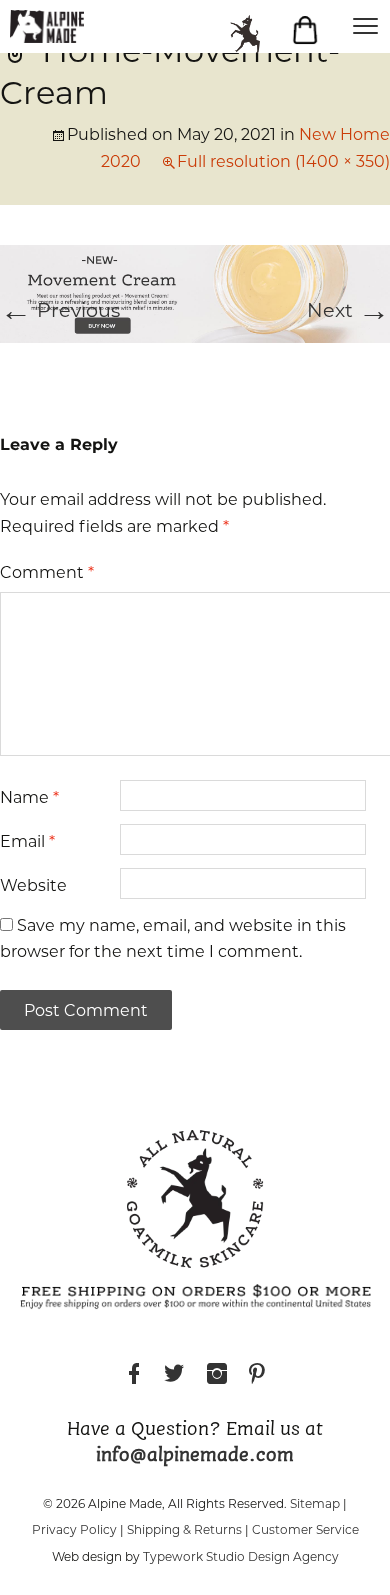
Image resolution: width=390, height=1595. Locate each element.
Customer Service (305, 1529)
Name (29, 797)
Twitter (174, 1376)
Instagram (217, 1376)
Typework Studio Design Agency (241, 1556)
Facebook (134, 1376)
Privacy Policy (74, 1529)
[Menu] (365, 25)
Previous (60, 310)
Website (33, 885)
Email (27, 841)
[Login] (255, 34)
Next (348, 310)
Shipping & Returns (184, 1529)
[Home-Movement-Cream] (195, 292)
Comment (47, 572)
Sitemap (315, 1503)
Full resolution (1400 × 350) (283, 161)
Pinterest (257, 1376)
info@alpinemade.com (195, 1456)
